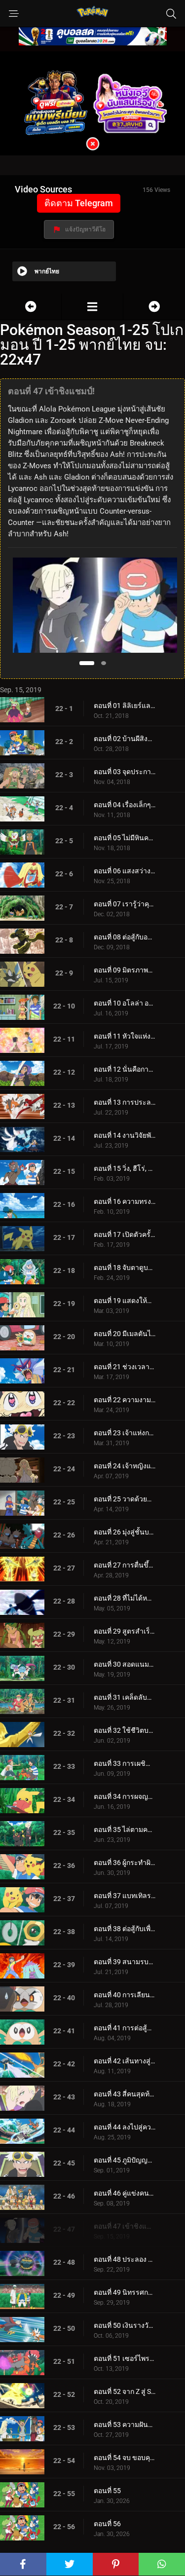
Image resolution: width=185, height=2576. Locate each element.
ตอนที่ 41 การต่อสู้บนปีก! (125, 2028)
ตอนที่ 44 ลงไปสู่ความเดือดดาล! (125, 2127)
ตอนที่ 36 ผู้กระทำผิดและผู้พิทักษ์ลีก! (125, 1863)
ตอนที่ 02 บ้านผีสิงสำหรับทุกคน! (125, 739)
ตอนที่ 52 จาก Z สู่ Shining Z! (125, 2391)
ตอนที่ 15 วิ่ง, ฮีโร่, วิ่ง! (125, 1168)
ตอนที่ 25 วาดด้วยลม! (125, 1499)
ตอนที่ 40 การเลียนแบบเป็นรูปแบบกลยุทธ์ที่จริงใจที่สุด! (125, 1995)
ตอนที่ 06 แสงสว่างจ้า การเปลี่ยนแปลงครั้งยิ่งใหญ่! (125, 871)
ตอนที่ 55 (107, 2491)
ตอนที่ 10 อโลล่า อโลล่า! (125, 1003)
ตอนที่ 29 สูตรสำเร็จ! (125, 1631)
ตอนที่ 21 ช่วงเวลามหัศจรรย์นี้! (125, 1367)
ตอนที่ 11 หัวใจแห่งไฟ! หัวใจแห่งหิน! (125, 1036)
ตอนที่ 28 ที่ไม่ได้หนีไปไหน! (125, 1598)
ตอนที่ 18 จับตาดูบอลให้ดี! (125, 1268)
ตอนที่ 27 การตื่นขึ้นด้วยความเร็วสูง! (125, 1565)
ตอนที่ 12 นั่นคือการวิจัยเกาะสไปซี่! (125, 1069)
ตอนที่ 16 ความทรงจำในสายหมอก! (125, 1201)
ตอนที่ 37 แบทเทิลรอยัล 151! (125, 1896)
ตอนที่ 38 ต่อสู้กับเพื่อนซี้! (125, 1929)
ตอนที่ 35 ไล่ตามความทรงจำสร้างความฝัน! (125, 1829)
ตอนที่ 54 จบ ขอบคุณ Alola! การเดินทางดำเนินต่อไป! (125, 2458)
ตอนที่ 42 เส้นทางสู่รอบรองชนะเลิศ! (125, 2061)
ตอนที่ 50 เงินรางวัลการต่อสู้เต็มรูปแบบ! (125, 2325)
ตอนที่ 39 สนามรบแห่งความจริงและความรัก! (125, 1962)
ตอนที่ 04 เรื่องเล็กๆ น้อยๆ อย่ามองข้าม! (125, 805)
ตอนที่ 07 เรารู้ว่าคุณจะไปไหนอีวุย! (125, 904)
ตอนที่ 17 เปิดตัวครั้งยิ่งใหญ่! (125, 1234)
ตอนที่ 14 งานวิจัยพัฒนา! (125, 1135)
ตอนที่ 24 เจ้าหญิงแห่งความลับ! (125, 1466)
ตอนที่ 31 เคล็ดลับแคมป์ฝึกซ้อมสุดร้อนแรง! (125, 1697)
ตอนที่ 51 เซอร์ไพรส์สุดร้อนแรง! (125, 2358)
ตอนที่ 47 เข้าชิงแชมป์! (125, 2226)
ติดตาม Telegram (79, 203)
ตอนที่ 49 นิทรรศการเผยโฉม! (125, 2292)
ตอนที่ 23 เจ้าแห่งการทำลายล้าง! (125, 1433)
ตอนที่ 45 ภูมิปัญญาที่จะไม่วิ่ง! (125, 2160)
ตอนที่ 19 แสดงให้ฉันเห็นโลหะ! (125, 1301)
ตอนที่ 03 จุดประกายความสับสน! (125, 772)
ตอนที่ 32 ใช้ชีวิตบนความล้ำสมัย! (125, 1730)
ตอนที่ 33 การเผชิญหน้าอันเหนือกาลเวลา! (125, 1763)
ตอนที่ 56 (107, 2524)
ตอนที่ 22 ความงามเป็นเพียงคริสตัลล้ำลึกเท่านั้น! (125, 1400)
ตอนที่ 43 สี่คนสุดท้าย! (125, 2094)
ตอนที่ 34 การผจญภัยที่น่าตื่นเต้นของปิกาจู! (125, 1796)
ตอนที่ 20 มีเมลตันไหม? (125, 1334)
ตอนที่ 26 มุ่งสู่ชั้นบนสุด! (125, 1532)
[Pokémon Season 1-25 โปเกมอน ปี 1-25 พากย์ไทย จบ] (92, 307)
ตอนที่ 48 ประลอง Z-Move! (125, 2259)
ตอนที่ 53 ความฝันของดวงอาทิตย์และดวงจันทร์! (125, 2425)
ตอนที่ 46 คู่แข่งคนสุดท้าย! (125, 2193)
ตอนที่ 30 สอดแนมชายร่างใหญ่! (125, 1664)
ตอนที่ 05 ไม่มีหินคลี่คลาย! (125, 838)
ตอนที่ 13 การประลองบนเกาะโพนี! (125, 1102)
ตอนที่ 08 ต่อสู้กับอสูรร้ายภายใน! (125, 937)
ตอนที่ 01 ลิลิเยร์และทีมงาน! (125, 706)
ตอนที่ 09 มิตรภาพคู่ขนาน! (125, 970)
